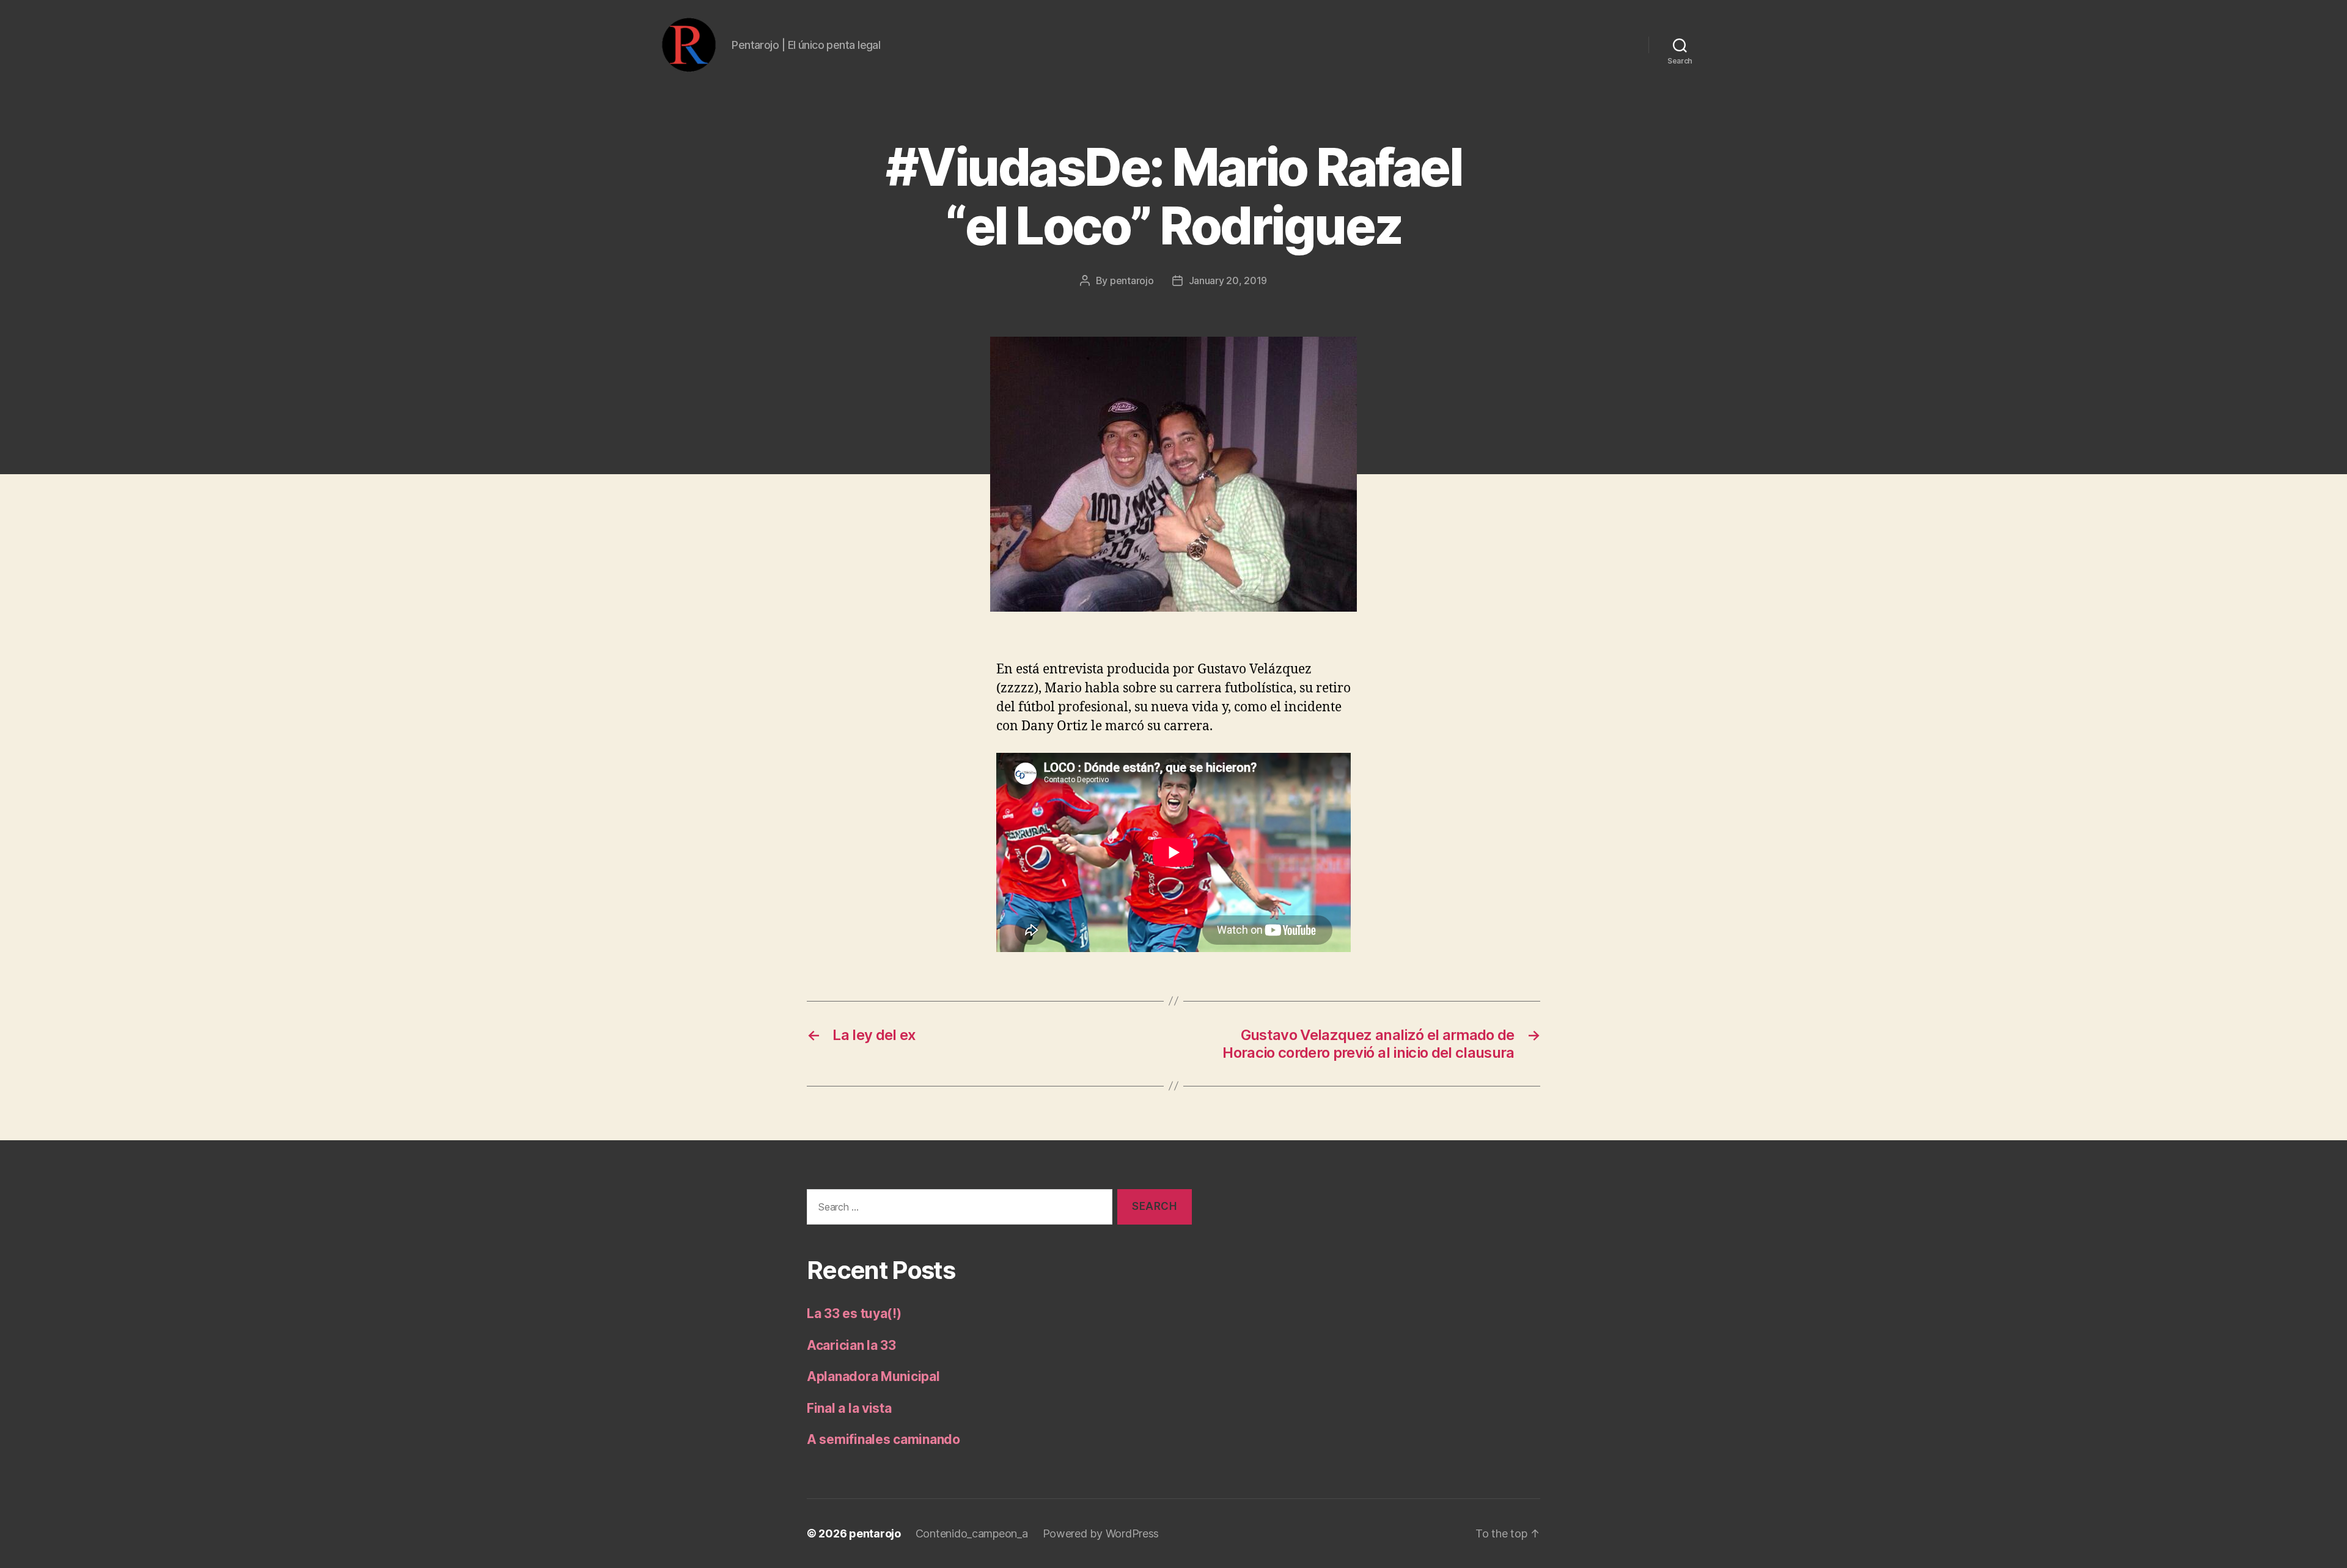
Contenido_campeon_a (972, 1533)
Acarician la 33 (851, 1345)
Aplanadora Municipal (873, 1376)
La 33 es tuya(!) (854, 1313)
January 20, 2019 (1228, 280)
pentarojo (1132, 280)
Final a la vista (849, 1408)
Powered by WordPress (1101, 1533)
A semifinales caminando (883, 1439)
